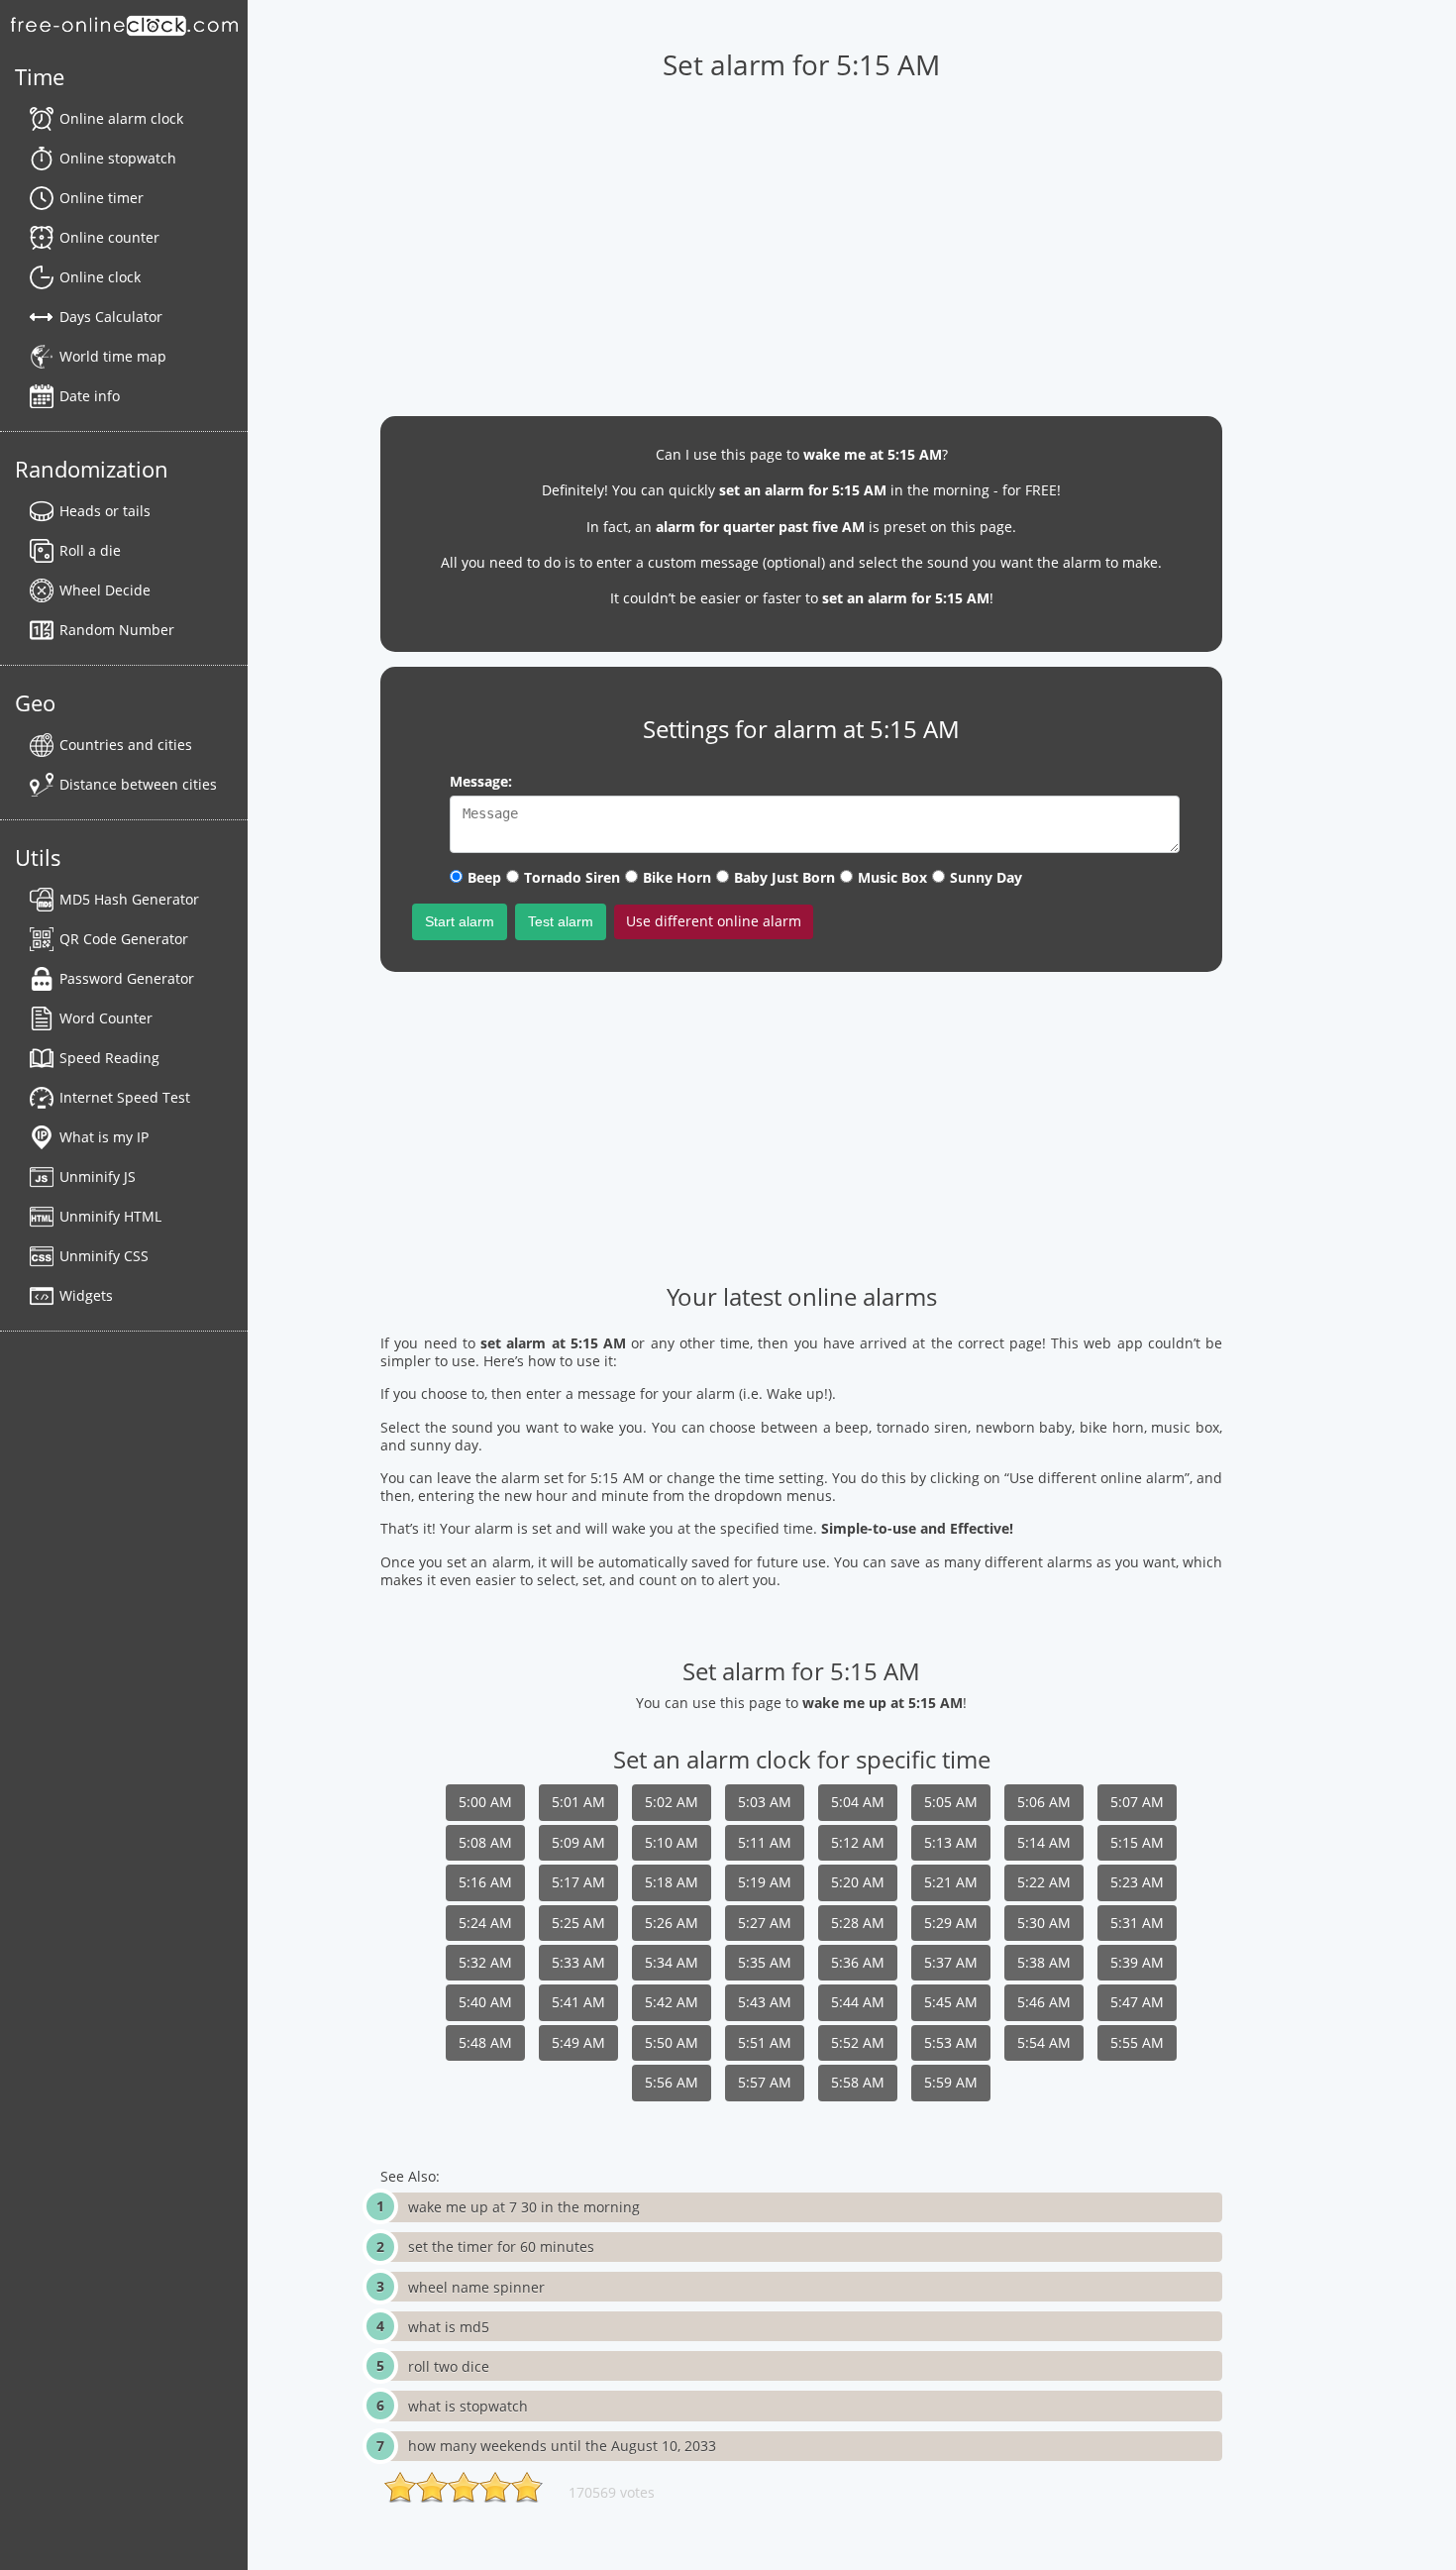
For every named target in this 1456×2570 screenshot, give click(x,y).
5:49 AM (578, 2042)
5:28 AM (858, 1923)
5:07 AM (1137, 1802)
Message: (481, 781)
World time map (113, 356)
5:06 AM (1044, 1802)
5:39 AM (1137, 1962)
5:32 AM (485, 1962)
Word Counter (106, 1018)
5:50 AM (672, 2042)
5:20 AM (858, 1882)
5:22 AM (1044, 1882)
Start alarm (460, 921)
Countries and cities (126, 745)
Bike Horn (677, 877)
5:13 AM (951, 1842)
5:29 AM (951, 1923)
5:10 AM (672, 1842)
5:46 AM (1044, 2002)
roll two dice (449, 2366)
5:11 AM (765, 1842)
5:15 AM (1137, 1842)
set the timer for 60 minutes (501, 2247)
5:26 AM (672, 1923)
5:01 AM (578, 1802)
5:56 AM (672, 2082)
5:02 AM (672, 1802)
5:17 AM (578, 1882)
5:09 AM (578, 1842)
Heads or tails (105, 511)
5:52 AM (858, 2042)
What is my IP (104, 1137)
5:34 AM (672, 1962)
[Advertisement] (801, 1125)
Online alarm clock (121, 118)
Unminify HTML (110, 1216)
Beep (484, 877)
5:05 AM (951, 1802)
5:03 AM (765, 1802)
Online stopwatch (118, 158)
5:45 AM (951, 2002)
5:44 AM (858, 2002)
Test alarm (561, 921)
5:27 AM (765, 1923)
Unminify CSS (104, 1256)
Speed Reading (109, 1058)
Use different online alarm (714, 921)
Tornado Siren (572, 877)
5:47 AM (1137, 2002)
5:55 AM (1137, 2042)
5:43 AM (765, 2002)
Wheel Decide (105, 590)
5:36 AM (858, 1962)
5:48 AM (485, 2042)
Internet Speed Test (125, 1097)
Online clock (100, 277)
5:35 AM (765, 1962)
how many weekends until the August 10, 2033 (562, 2446)
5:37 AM (951, 1962)
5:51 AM (765, 2042)
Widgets (86, 1295)
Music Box (892, 877)
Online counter (109, 237)
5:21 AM (951, 1882)
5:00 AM (485, 1802)
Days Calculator (111, 317)
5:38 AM (1044, 1962)
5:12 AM (858, 1842)
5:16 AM (485, 1882)
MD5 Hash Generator (129, 899)
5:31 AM (1137, 1923)
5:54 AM (1044, 2042)
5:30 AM (1044, 1923)
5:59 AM (951, 2082)
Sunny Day (986, 877)
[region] (801, 239)
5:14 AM (1044, 1842)
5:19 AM (765, 1882)
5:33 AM (578, 1962)
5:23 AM (1137, 1882)
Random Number (117, 630)
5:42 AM (672, 2002)
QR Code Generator (124, 939)
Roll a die (90, 550)
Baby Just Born (784, 877)
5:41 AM (578, 2002)
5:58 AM (858, 2082)
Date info (90, 396)
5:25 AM (578, 1923)
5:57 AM (765, 2082)
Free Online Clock (124, 25)
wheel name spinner (476, 2287)
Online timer (102, 198)
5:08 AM (485, 1842)
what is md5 (449, 2327)
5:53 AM (951, 2042)
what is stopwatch (468, 2406)
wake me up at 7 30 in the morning (524, 2207)
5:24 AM (485, 1923)
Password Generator (127, 978)
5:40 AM (485, 2002)
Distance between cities (138, 784)
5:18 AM (672, 1882)
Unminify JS (98, 1177)
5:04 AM (858, 1802)
